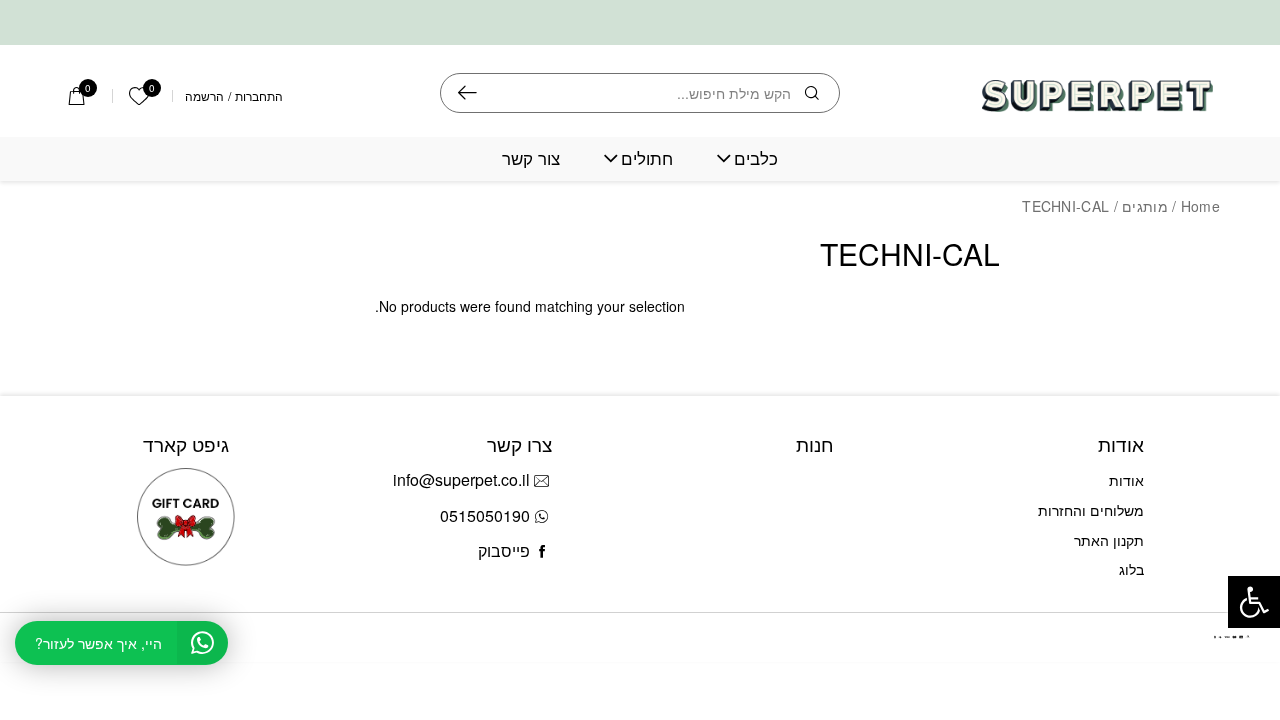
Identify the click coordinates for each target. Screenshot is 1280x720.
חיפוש (467, 93)
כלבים (756, 158)
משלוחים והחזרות (1091, 510)
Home (1200, 206)
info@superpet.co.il (461, 479)
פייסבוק (504, 550)
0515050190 (485, 515)
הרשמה (204, 96)
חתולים (647, 158)
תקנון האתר (1109, 540)
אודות (1126, 480)
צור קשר (531, 158)
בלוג (1131, 569)
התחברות (259, 96)
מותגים (1145, 206)
